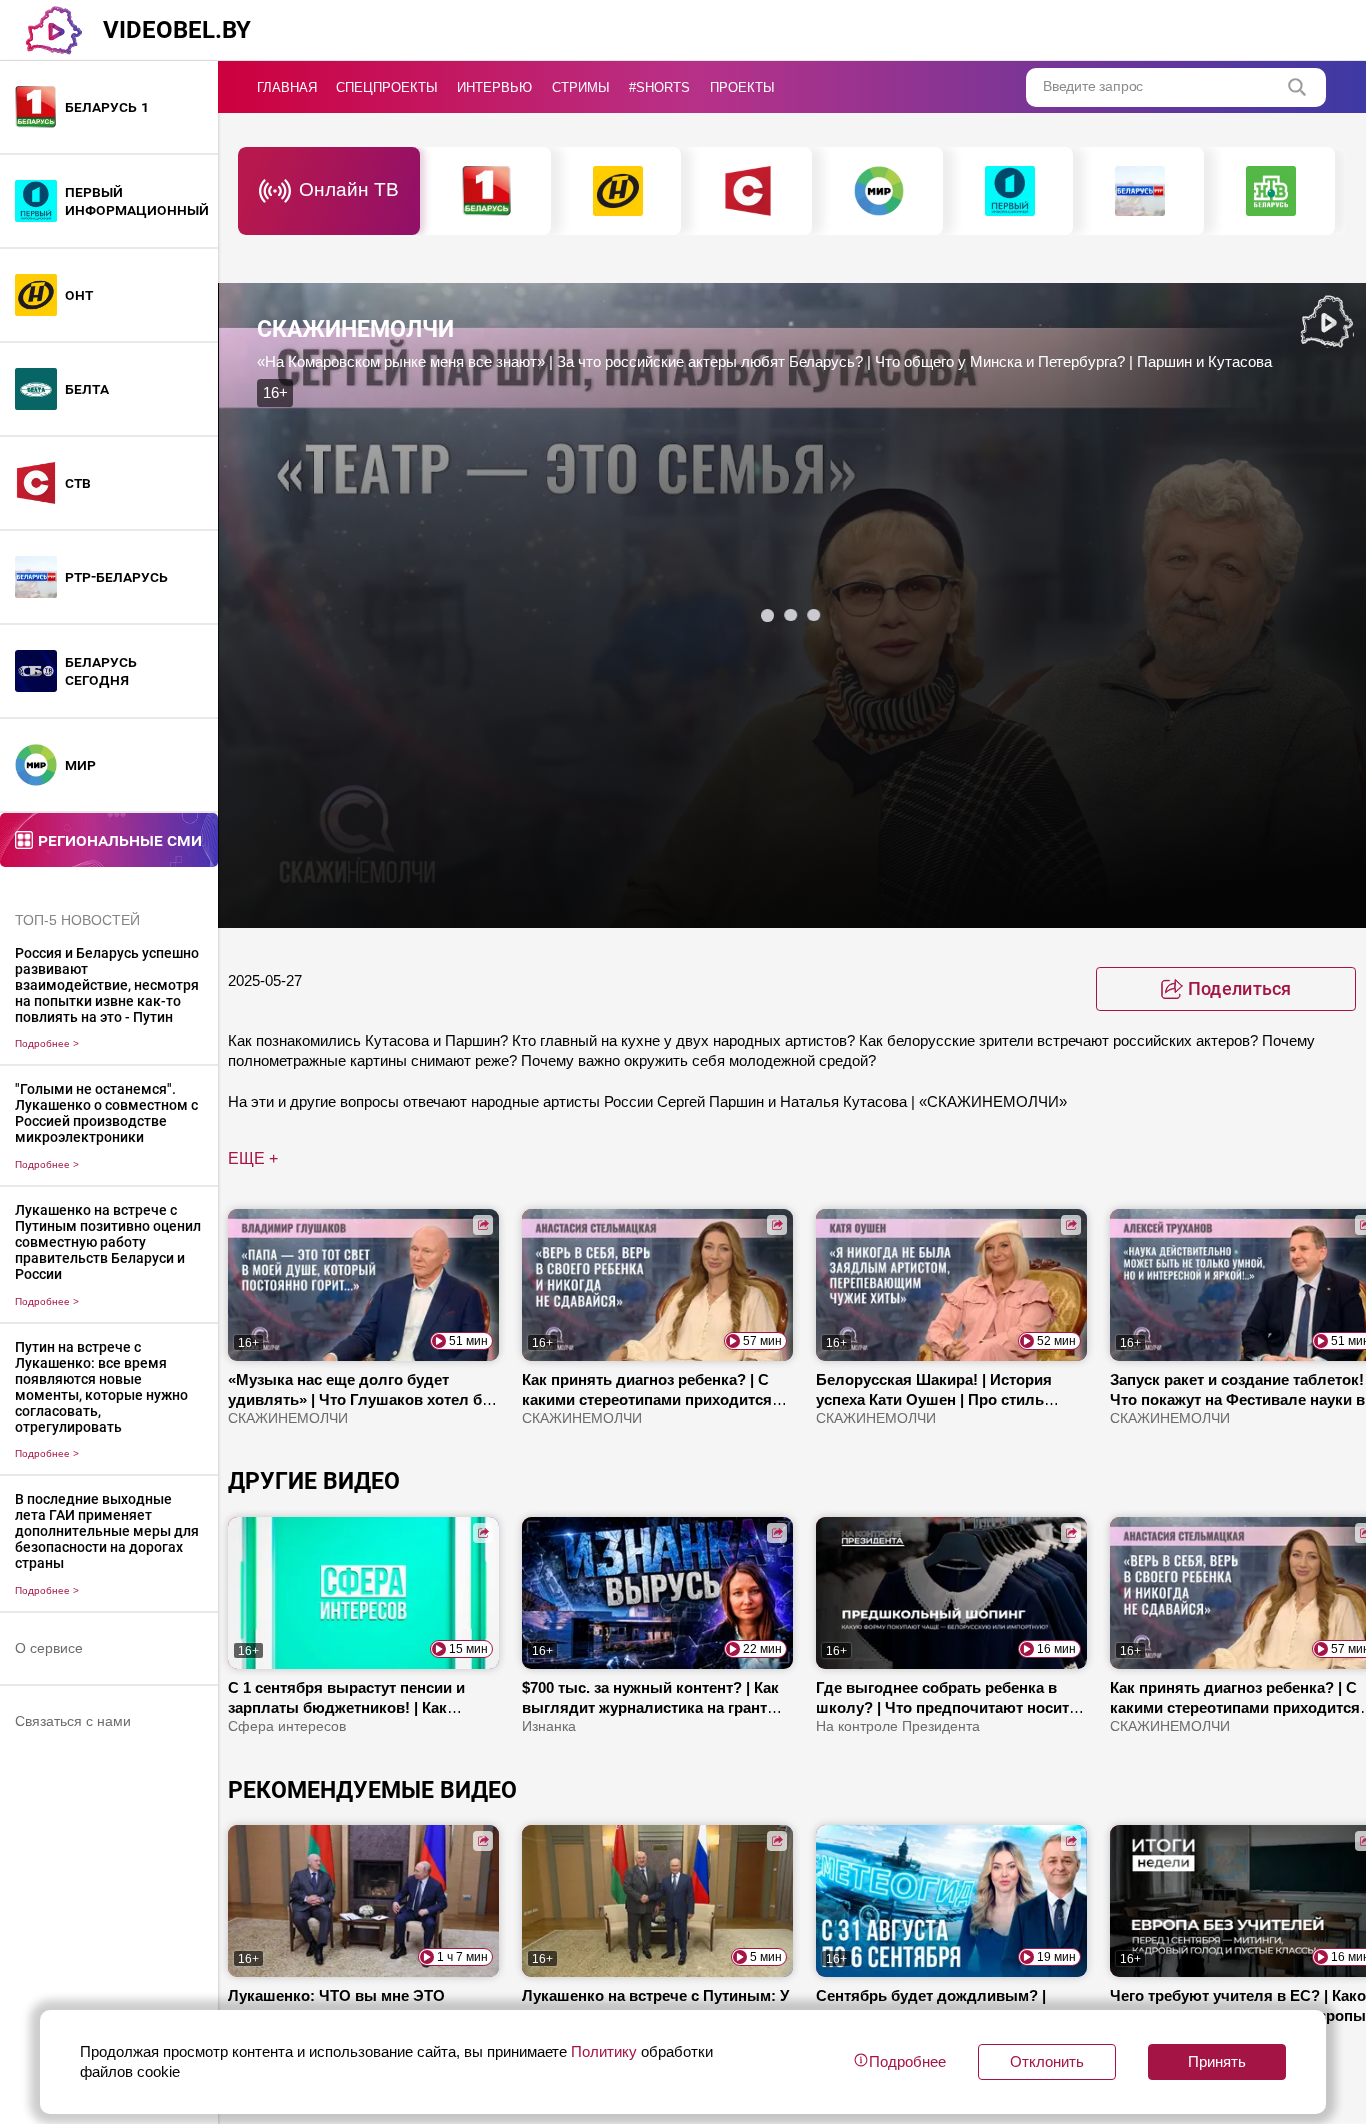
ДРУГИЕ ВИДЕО (314, 1481)
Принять (1217, 2061)
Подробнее (47, 1043)
